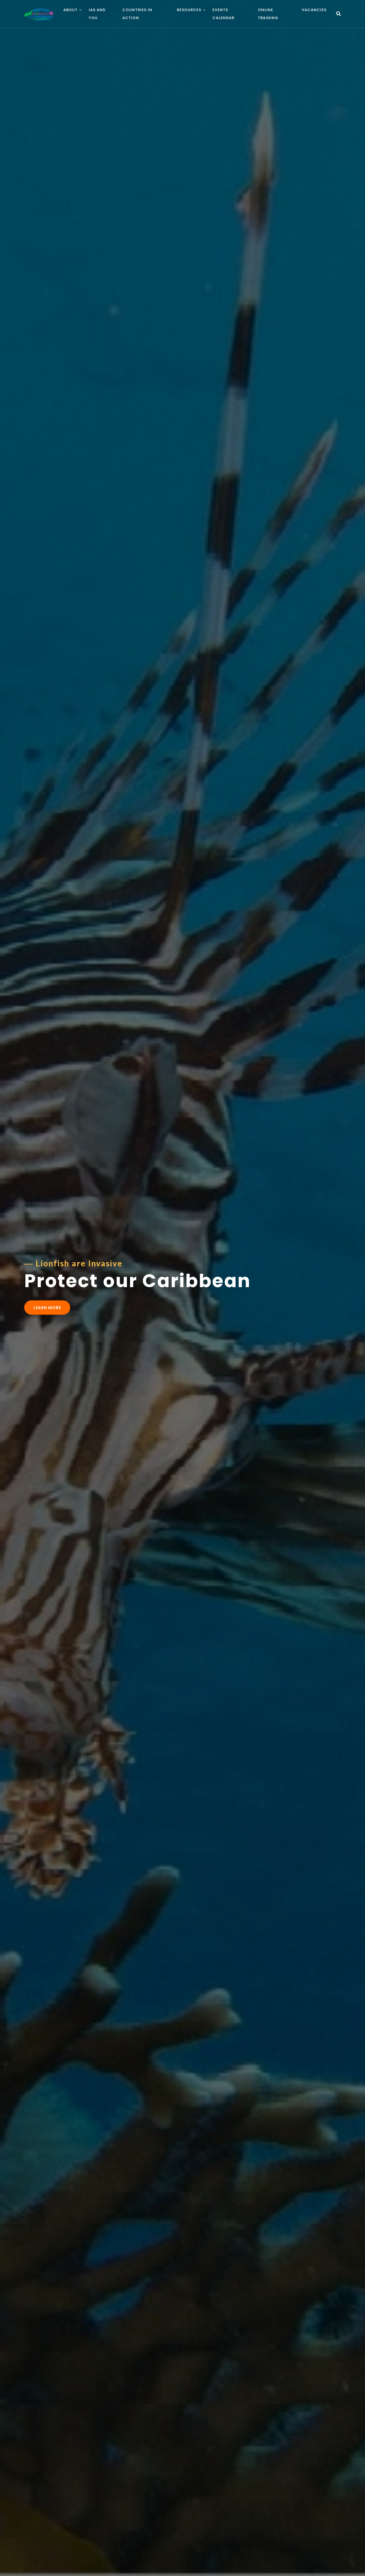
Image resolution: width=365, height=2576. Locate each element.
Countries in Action (137, 14)
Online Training (268, 14)
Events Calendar (223, 14)
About (70, 10)
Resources (189, 10)
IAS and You (97, 14)
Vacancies (314, 10)
